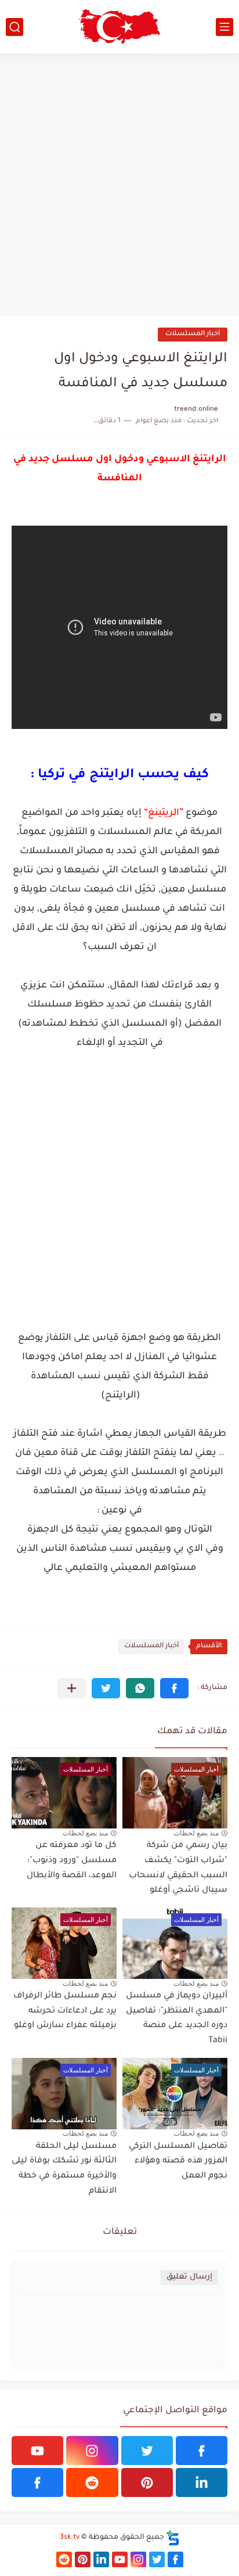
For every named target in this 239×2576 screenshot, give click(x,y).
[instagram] (92, 2451)
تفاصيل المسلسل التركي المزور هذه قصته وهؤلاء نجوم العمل (178, 2162)
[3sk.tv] (119, 27)
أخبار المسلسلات (193, 334)
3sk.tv (70, 2538)
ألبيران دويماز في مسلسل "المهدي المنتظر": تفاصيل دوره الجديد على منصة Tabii (177, 2019)
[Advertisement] (119, 185)
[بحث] (15, 27)
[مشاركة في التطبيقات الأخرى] (72, 1688)
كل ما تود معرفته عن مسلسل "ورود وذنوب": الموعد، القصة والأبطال (72, 1861)
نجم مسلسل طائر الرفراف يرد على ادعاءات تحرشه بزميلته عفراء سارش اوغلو (65, 2011)
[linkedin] (202, 2482)
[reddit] (92, 2482)
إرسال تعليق (189, 2277)
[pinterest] (147, 2482)
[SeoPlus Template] (173, 2538)
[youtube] (37, 2451)
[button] (174, 1688)
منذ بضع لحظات (196, 1833)
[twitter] (147, 2451)
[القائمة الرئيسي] (224, 27)
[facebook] (202, 2451)
